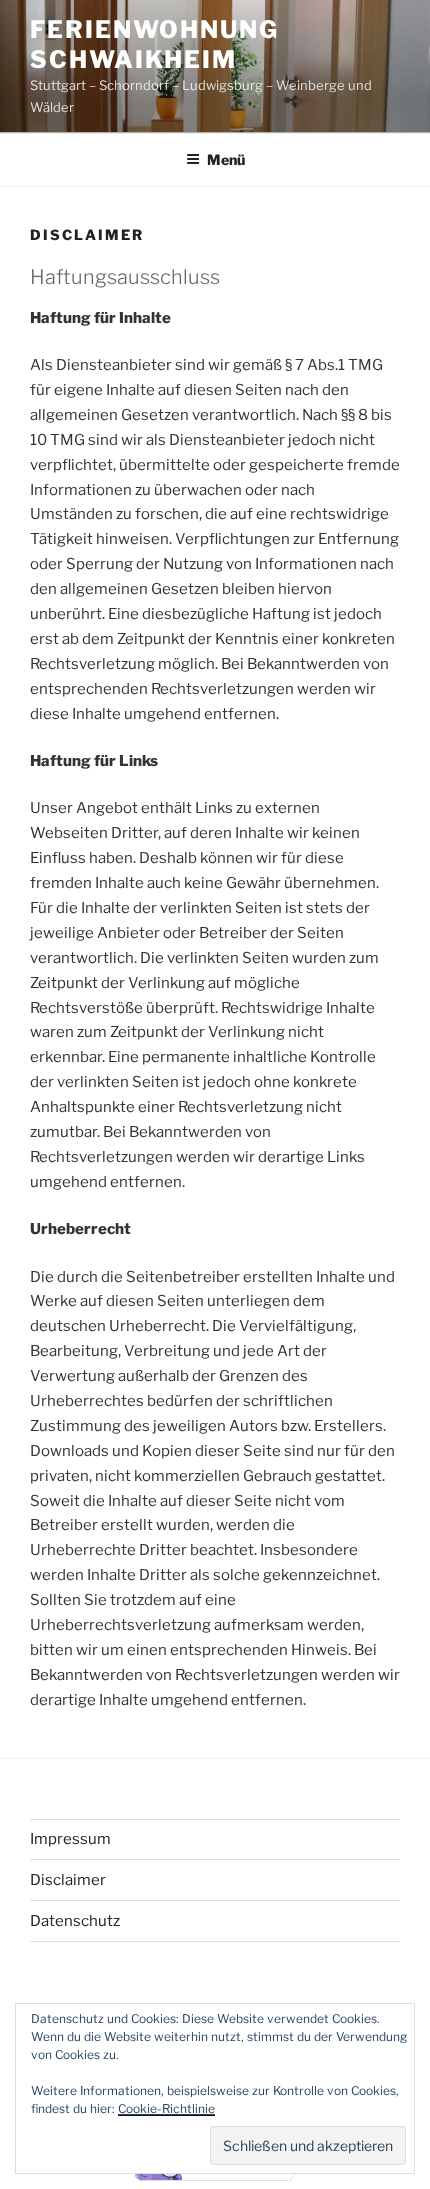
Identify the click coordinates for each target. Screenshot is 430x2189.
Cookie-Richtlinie (166, 2108)
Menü (226, 159)
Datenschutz (75, 1921)
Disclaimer (68, 1880)
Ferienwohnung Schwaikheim (154, 44)
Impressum (70, 1839)
